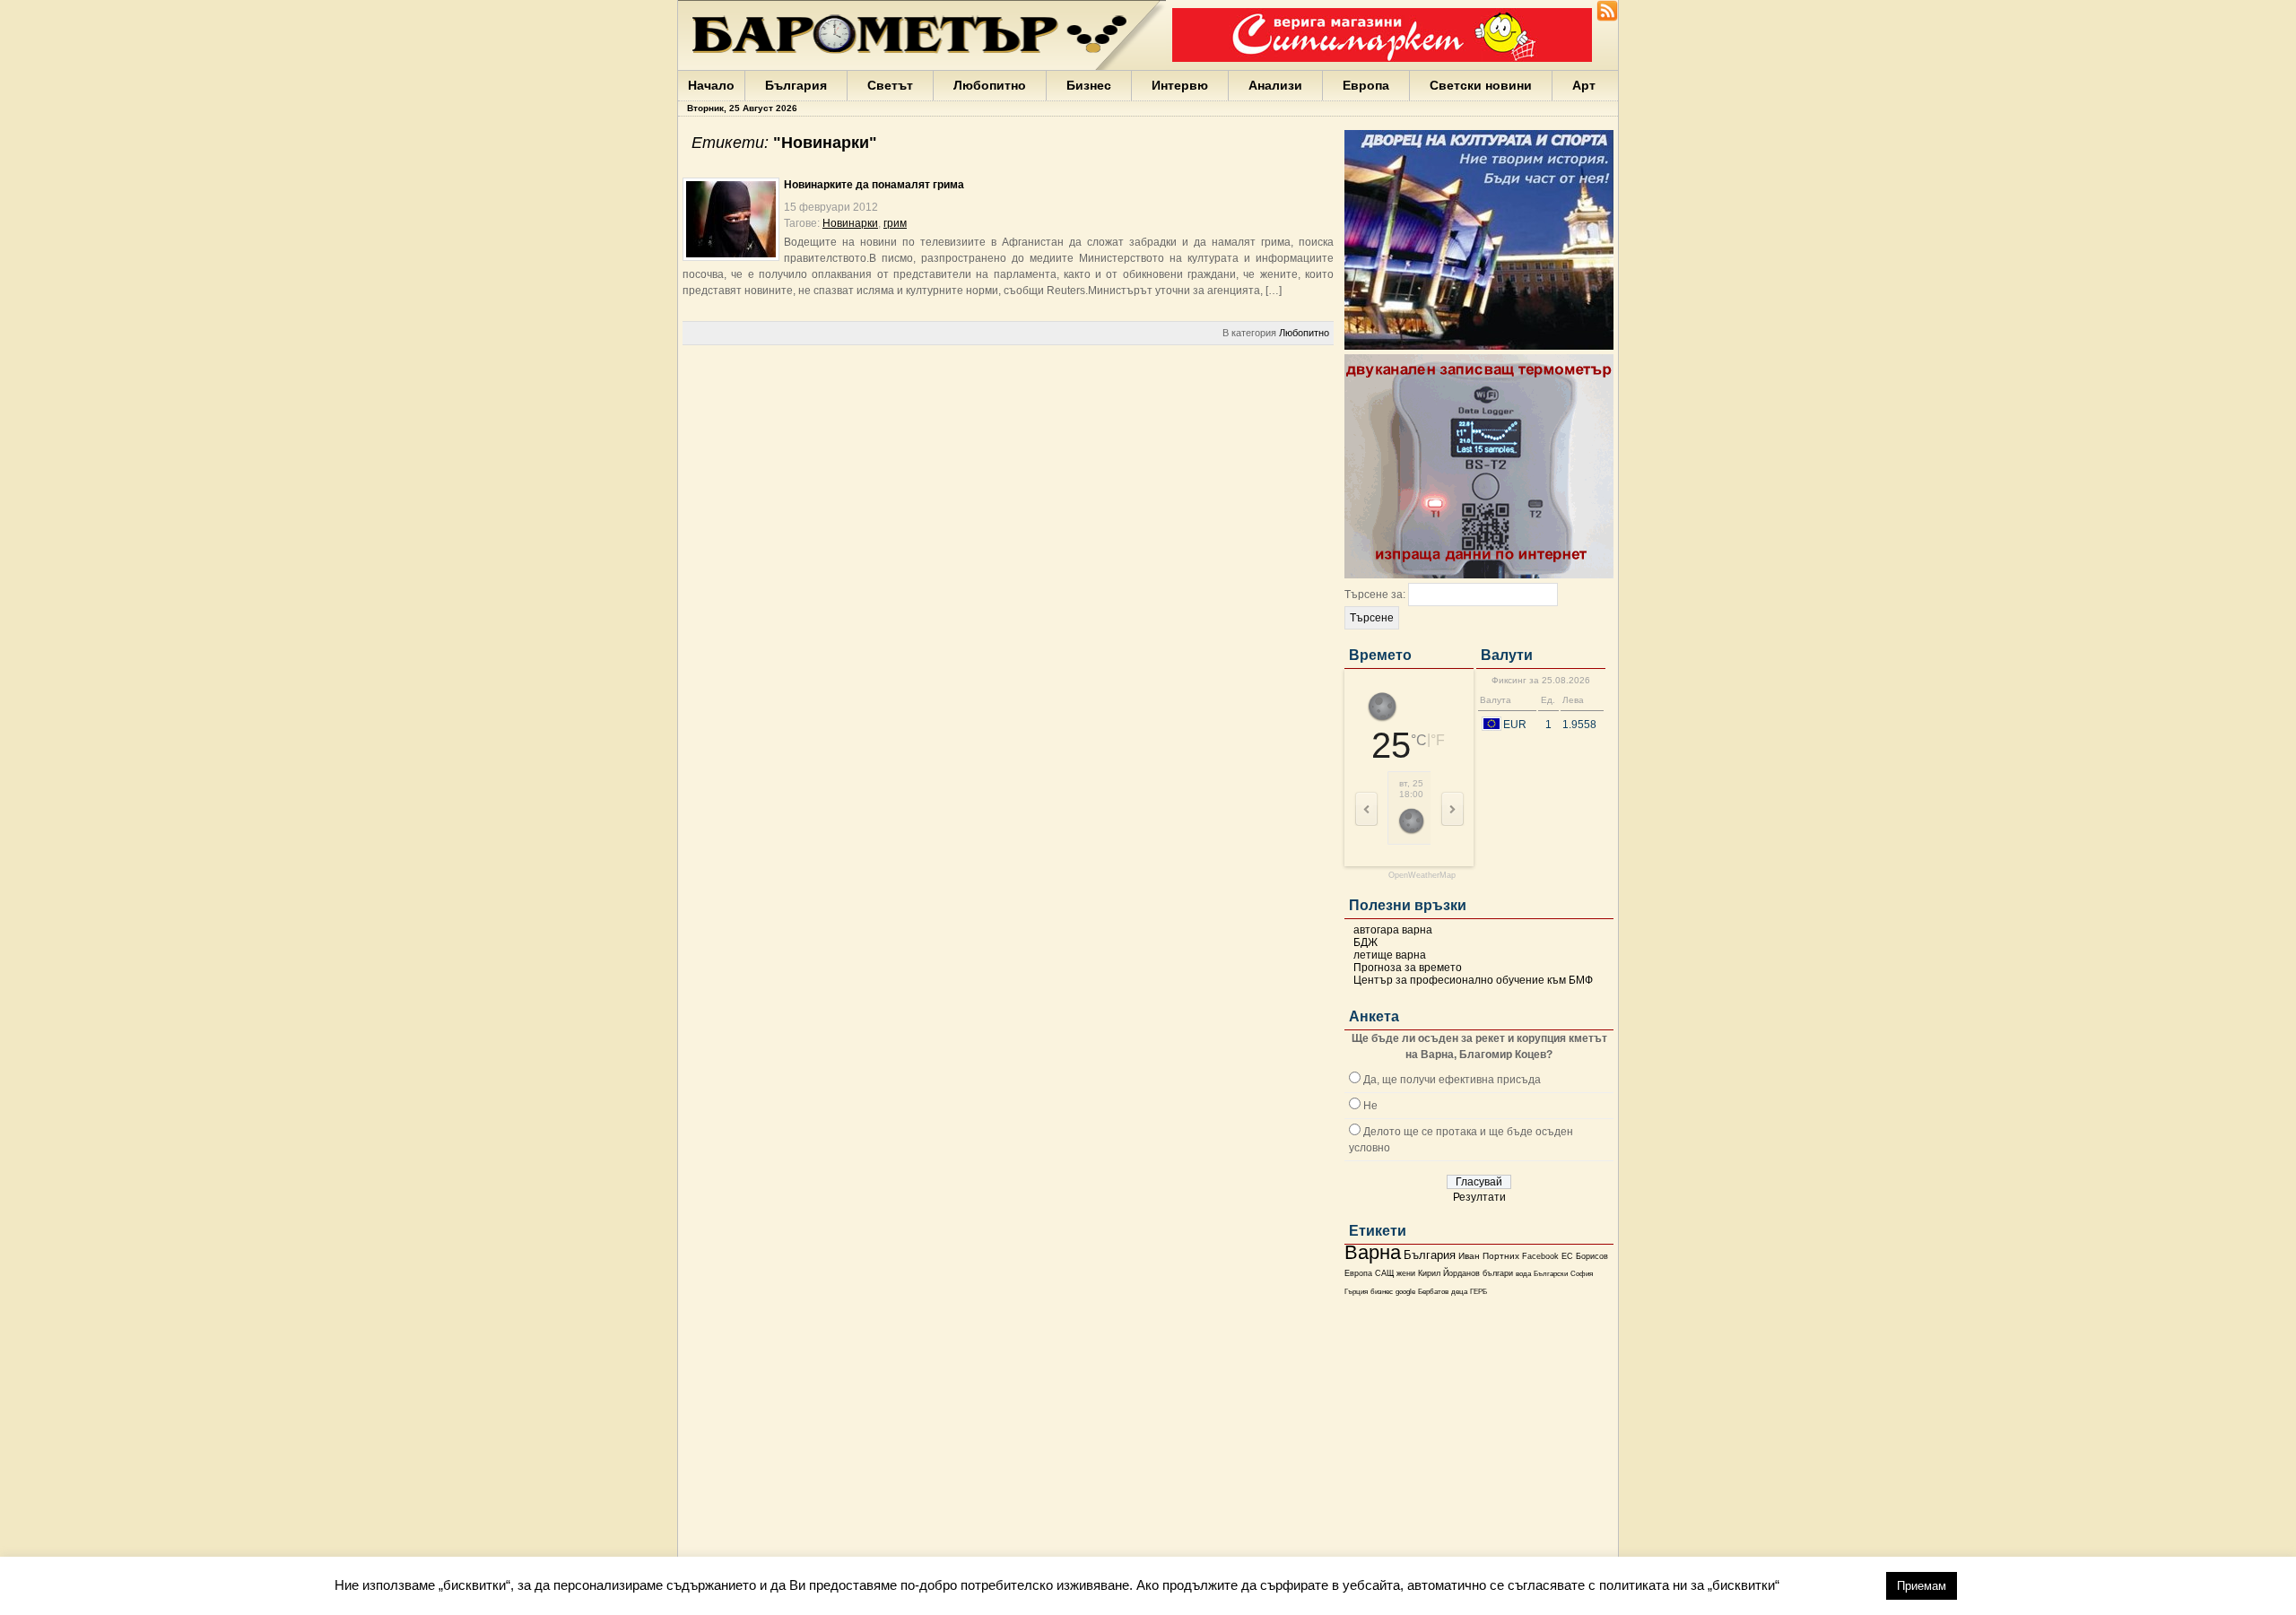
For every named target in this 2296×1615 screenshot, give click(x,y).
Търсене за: (1375, 595)
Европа (1366, 85)
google (1405, 1292)
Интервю (1180, 85)
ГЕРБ (1478, 1292)
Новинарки (850, 223)
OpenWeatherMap (1422, 876)
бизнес (1382, 1292)
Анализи (1275, 85)
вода (1523, 1273)
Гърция (1356, 1292)
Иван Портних (1489, 1256)
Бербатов (1433, 1292)
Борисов (1592, 1256)
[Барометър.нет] (1607, 18)
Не (1370, 1106)
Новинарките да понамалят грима (874, 185)
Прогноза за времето (1408, 968)
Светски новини (1481, 85)
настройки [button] (1832, 1585)
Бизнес (1089, 85)
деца (1459, 1292)
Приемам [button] (1922, 1586)
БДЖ (1365, 942)
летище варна (1390, 955)
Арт (1584, 85)
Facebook (1540, 1256)
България (796, 85)
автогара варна (1393, 930)
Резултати (1479, 1197)
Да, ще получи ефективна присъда (1452, 1080)
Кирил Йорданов (1449, 1273)
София (1582, 1274)
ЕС (1567, 1256)
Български (1551, 1273)
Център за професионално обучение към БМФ (1473, 980)
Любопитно (990, 85)
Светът (890, 85)
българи (1498, 1273)
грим (895, 223)
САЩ (1384, 1273)
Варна (1373, 1252)
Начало (711, 85)
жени (1406, 1273)
